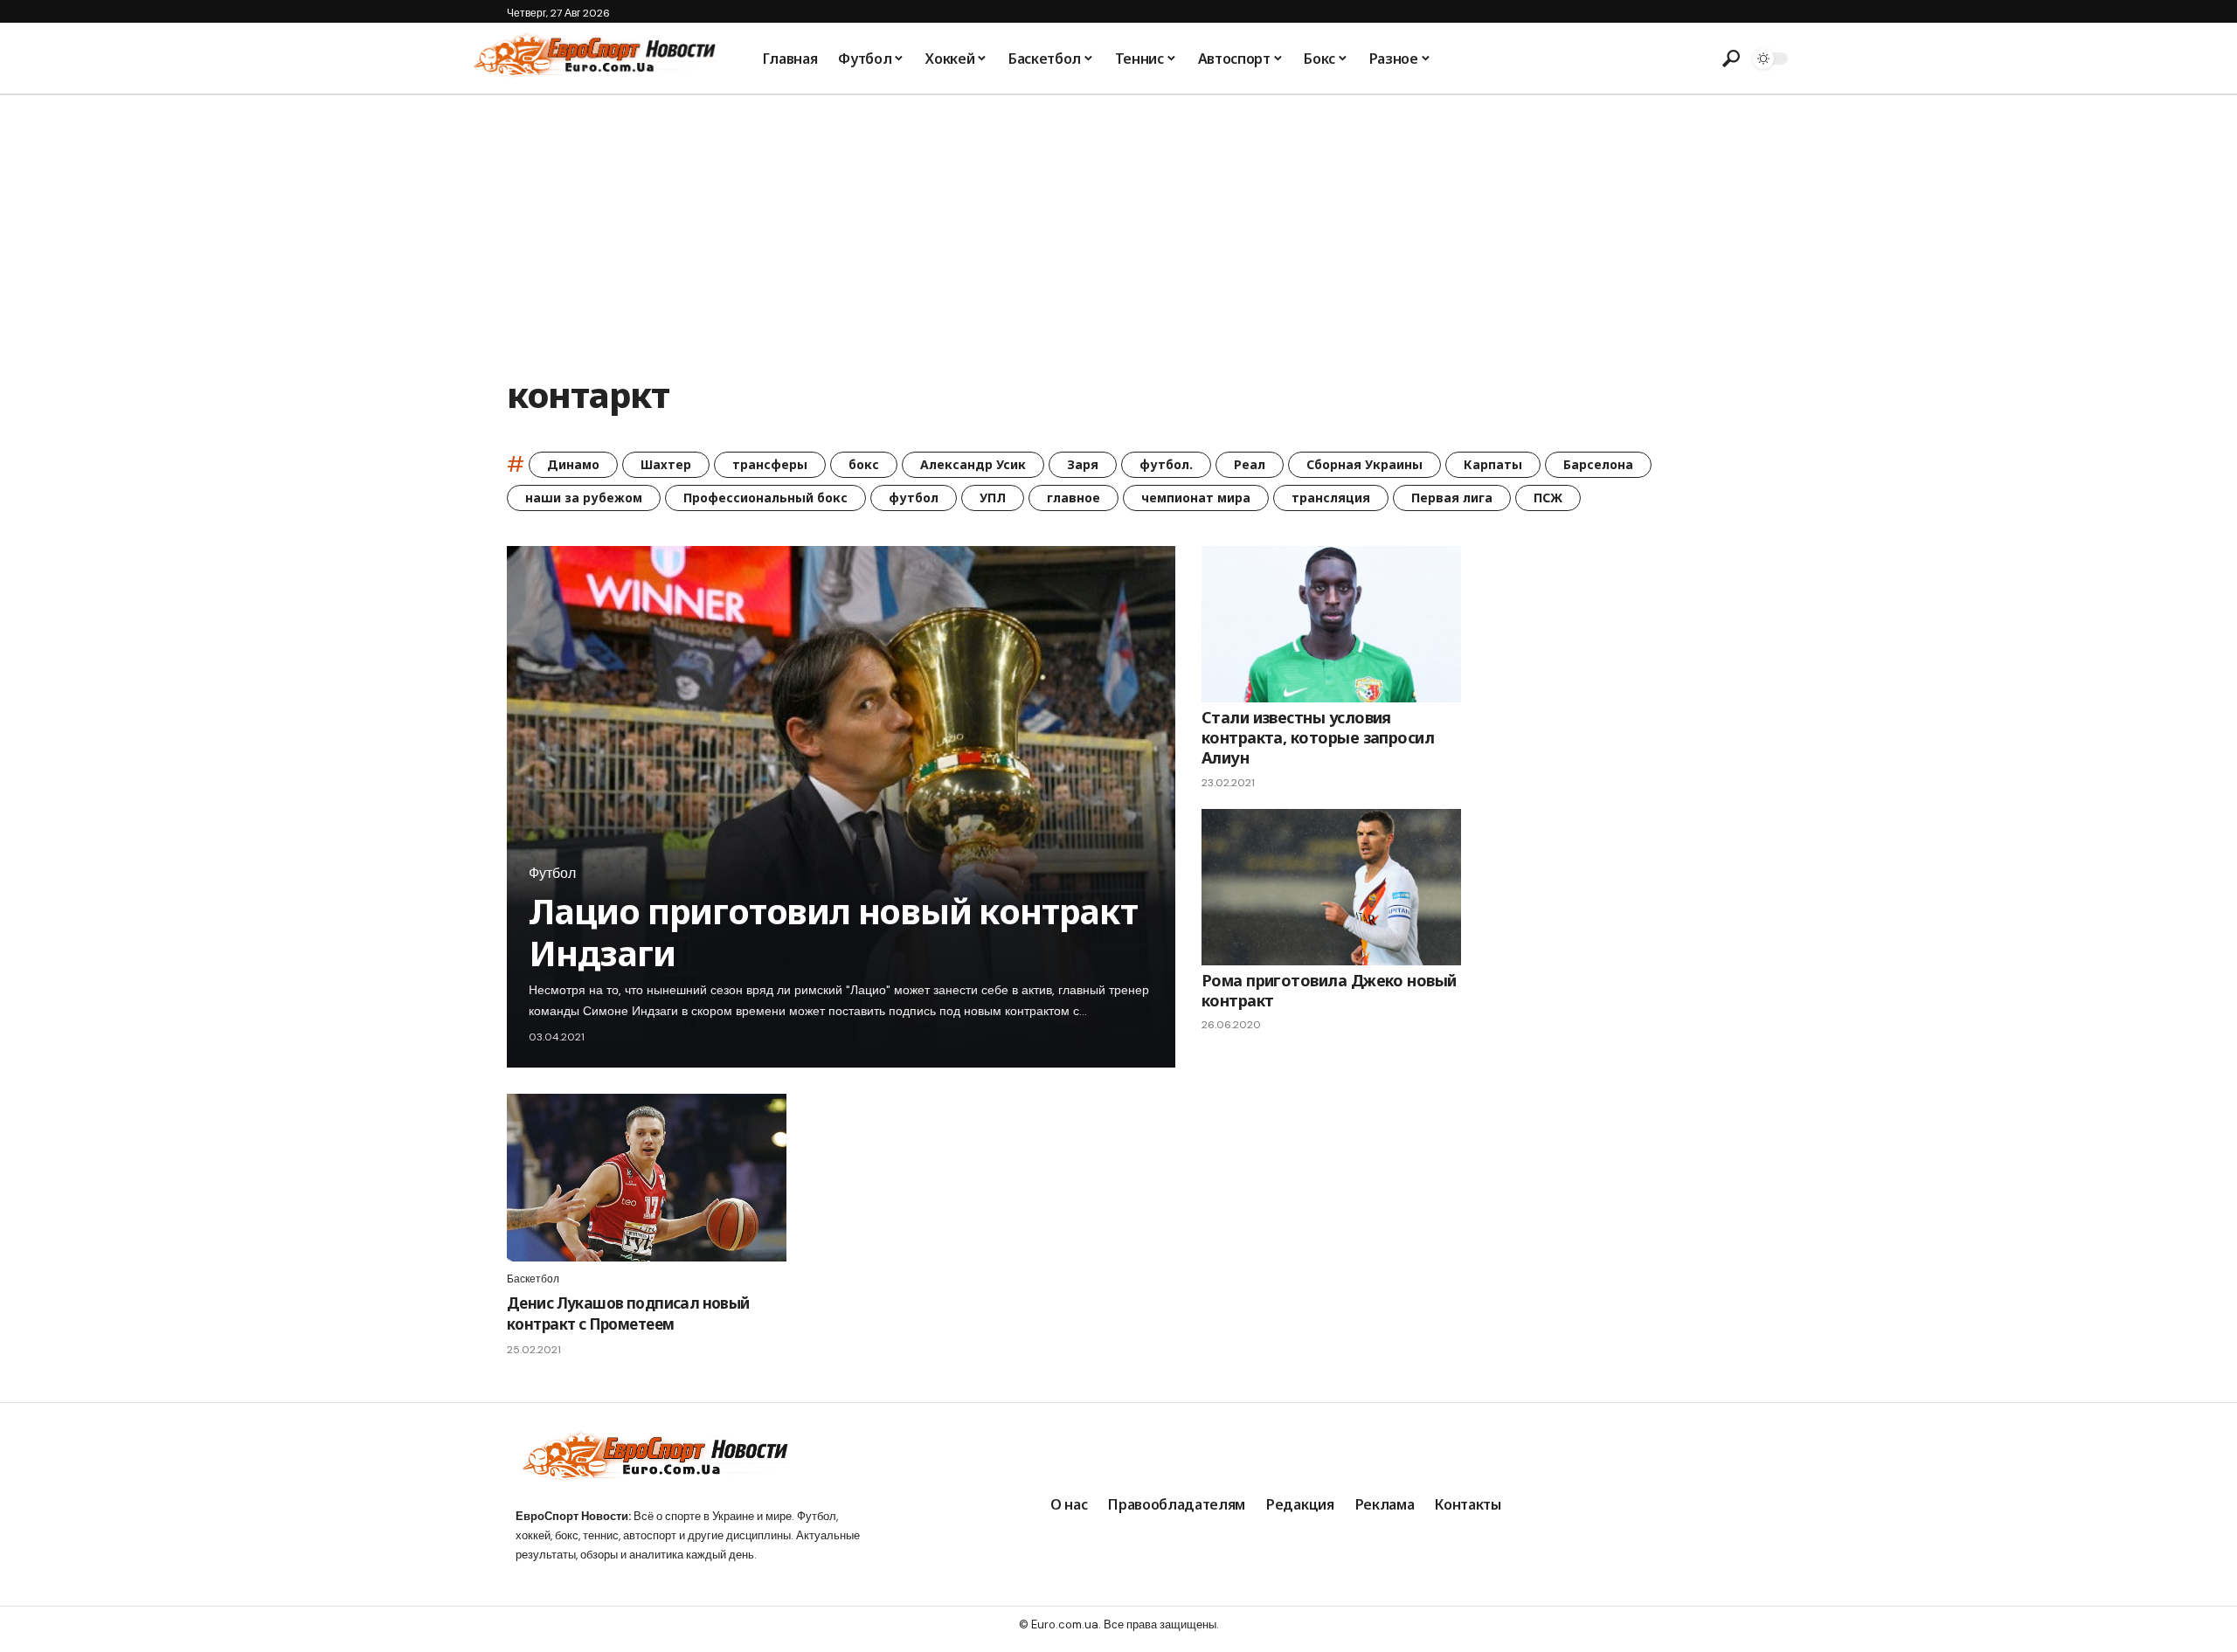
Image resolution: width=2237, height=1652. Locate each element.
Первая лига (1452, 498)
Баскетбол (533, 1279)
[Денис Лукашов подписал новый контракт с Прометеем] (647, 1178)
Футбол (552, 874)
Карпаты (1493, 464)
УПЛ (993, 498)
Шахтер (666, 464)
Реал (1250, 464)
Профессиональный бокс (765, 498)
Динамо (573, 464)
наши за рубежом (584, 498)
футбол (914, 498)
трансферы (770, 464)
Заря (1083, 464)
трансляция (1331, 498)
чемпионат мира (1196, 498)
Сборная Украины (1364, 464)
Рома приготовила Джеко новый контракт (1329, 990)
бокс (864, 464)
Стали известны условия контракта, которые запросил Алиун (1318, 738)
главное (1073, 498)
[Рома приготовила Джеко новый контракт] (1331, 887)
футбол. (1166, 464)
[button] (1731, 59)
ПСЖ (1548, 498)
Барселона (1598, 464)
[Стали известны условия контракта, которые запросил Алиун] (1331, 624)
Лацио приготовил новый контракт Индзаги (833, 932)
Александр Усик (973, 464)
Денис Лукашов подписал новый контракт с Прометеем (628, 1313)
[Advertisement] (1118, 226)
